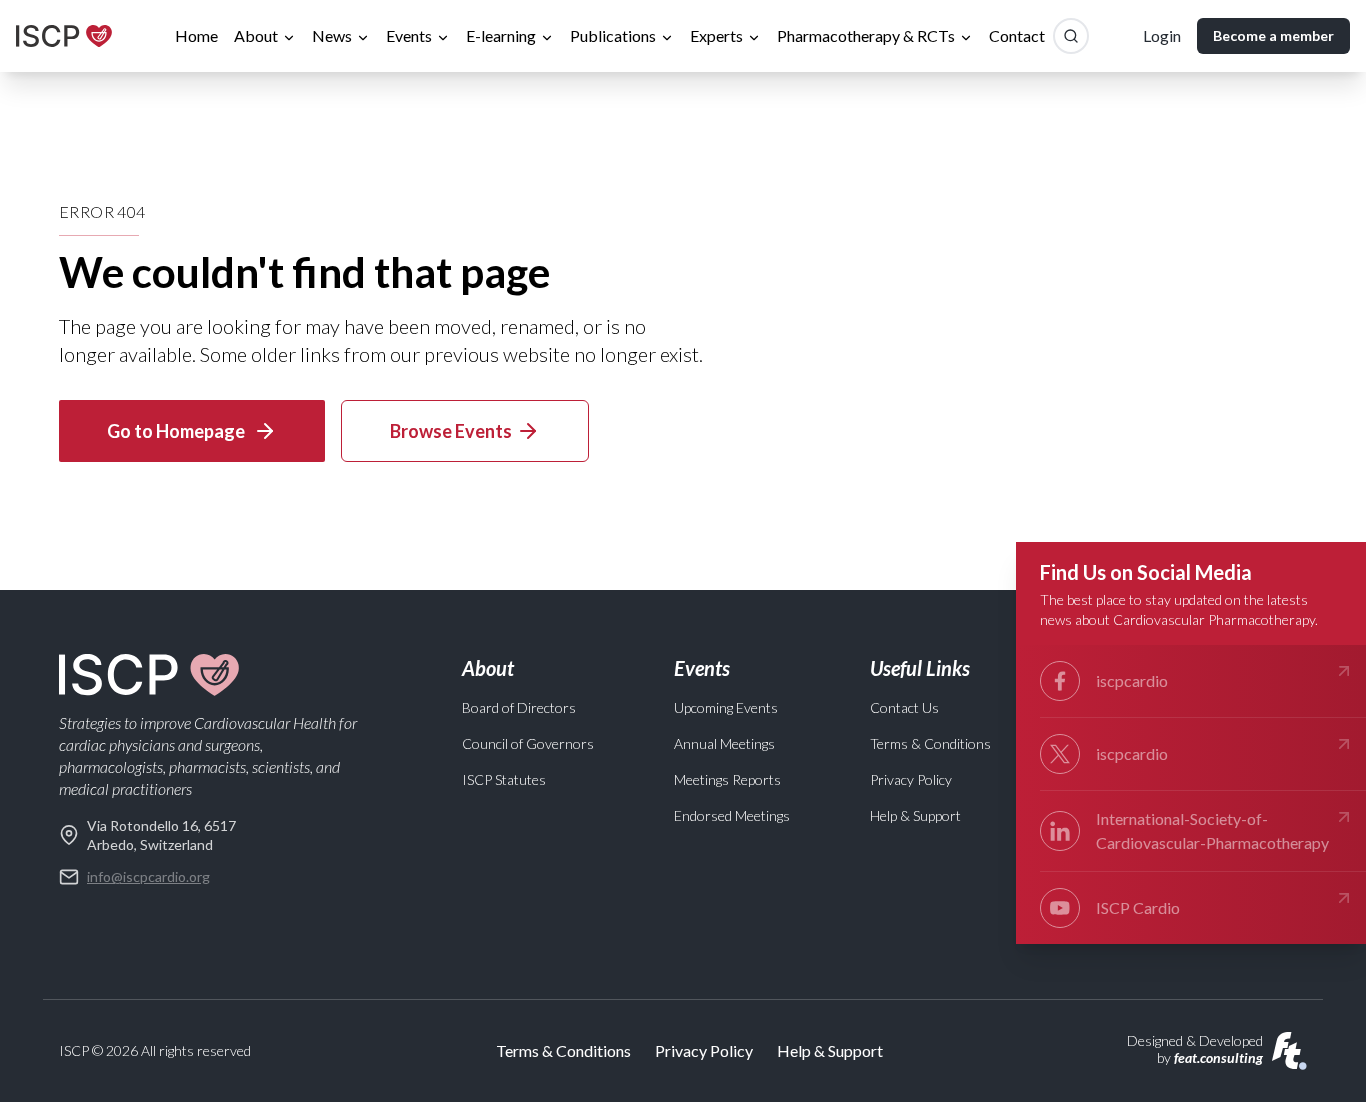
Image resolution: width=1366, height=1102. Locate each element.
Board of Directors (519, 707)
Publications (613, 35)
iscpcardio (1132, 680)
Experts (716, 35)
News (332, 35)
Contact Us (904, 707)
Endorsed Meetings (732, 815)
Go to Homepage (176, 431)
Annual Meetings (724, 743)
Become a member (1273, 35)
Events (409, 35)
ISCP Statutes (504, 779)
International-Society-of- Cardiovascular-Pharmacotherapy (1212, 830)
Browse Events (451, 431)
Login (1162, 35)
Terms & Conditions (930, 743)
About (256, 35)
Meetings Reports (727, 779)
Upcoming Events (726, 707)
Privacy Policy (911, 779)
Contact (1017, 35)
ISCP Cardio (1138, 907)
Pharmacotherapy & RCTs (866, 35)
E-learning (501, 35)
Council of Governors (528, 743)
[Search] (1071, 36)
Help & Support (915, 815)
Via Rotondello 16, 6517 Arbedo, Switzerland (161, 835)
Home (196, 35)
